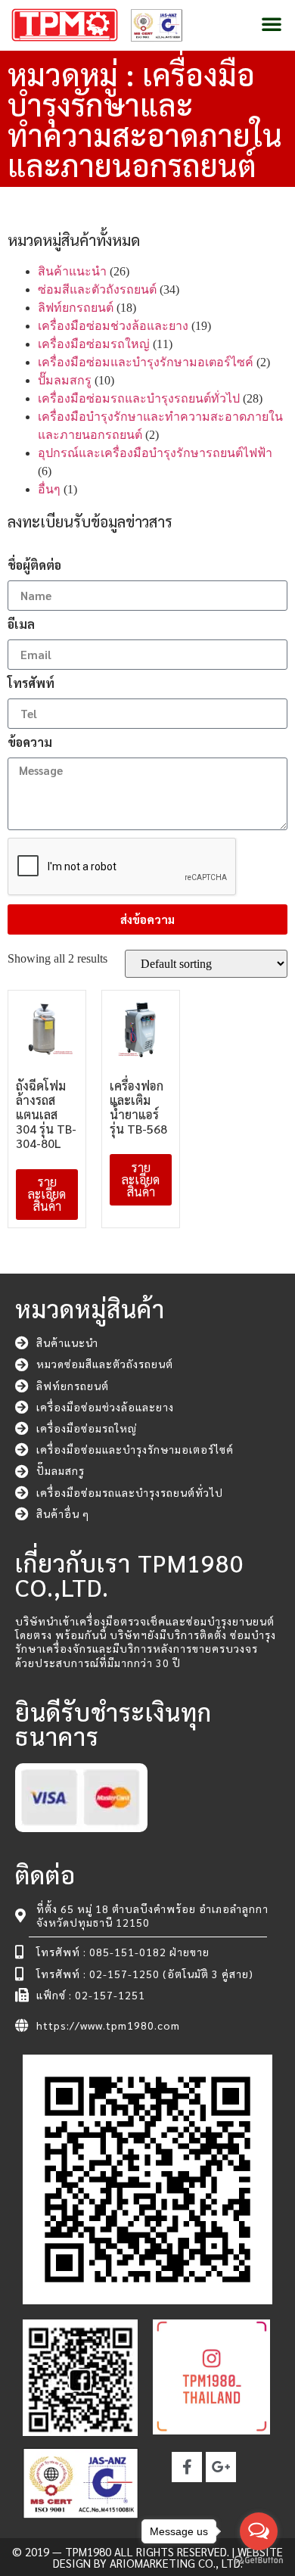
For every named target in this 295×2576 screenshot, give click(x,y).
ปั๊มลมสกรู (65, 380)
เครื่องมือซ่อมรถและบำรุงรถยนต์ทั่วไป (139, 398)
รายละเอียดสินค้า (47, 1194)
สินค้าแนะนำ (72, 271)
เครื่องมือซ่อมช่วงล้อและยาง (113, 326)
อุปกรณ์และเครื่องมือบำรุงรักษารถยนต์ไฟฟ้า (155, 453)
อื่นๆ (49, 489)
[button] (272, 23)
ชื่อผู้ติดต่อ (34, 566)
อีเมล (21, 625)
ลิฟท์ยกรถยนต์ (76, 308)
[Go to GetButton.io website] (259, 2560)
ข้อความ (30, 743)
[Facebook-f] (187, 2467)
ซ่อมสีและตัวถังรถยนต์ (97, 289)
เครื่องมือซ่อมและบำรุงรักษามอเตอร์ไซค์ (146, 362)
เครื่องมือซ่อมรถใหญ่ (94, 344)
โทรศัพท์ (31, 684)
